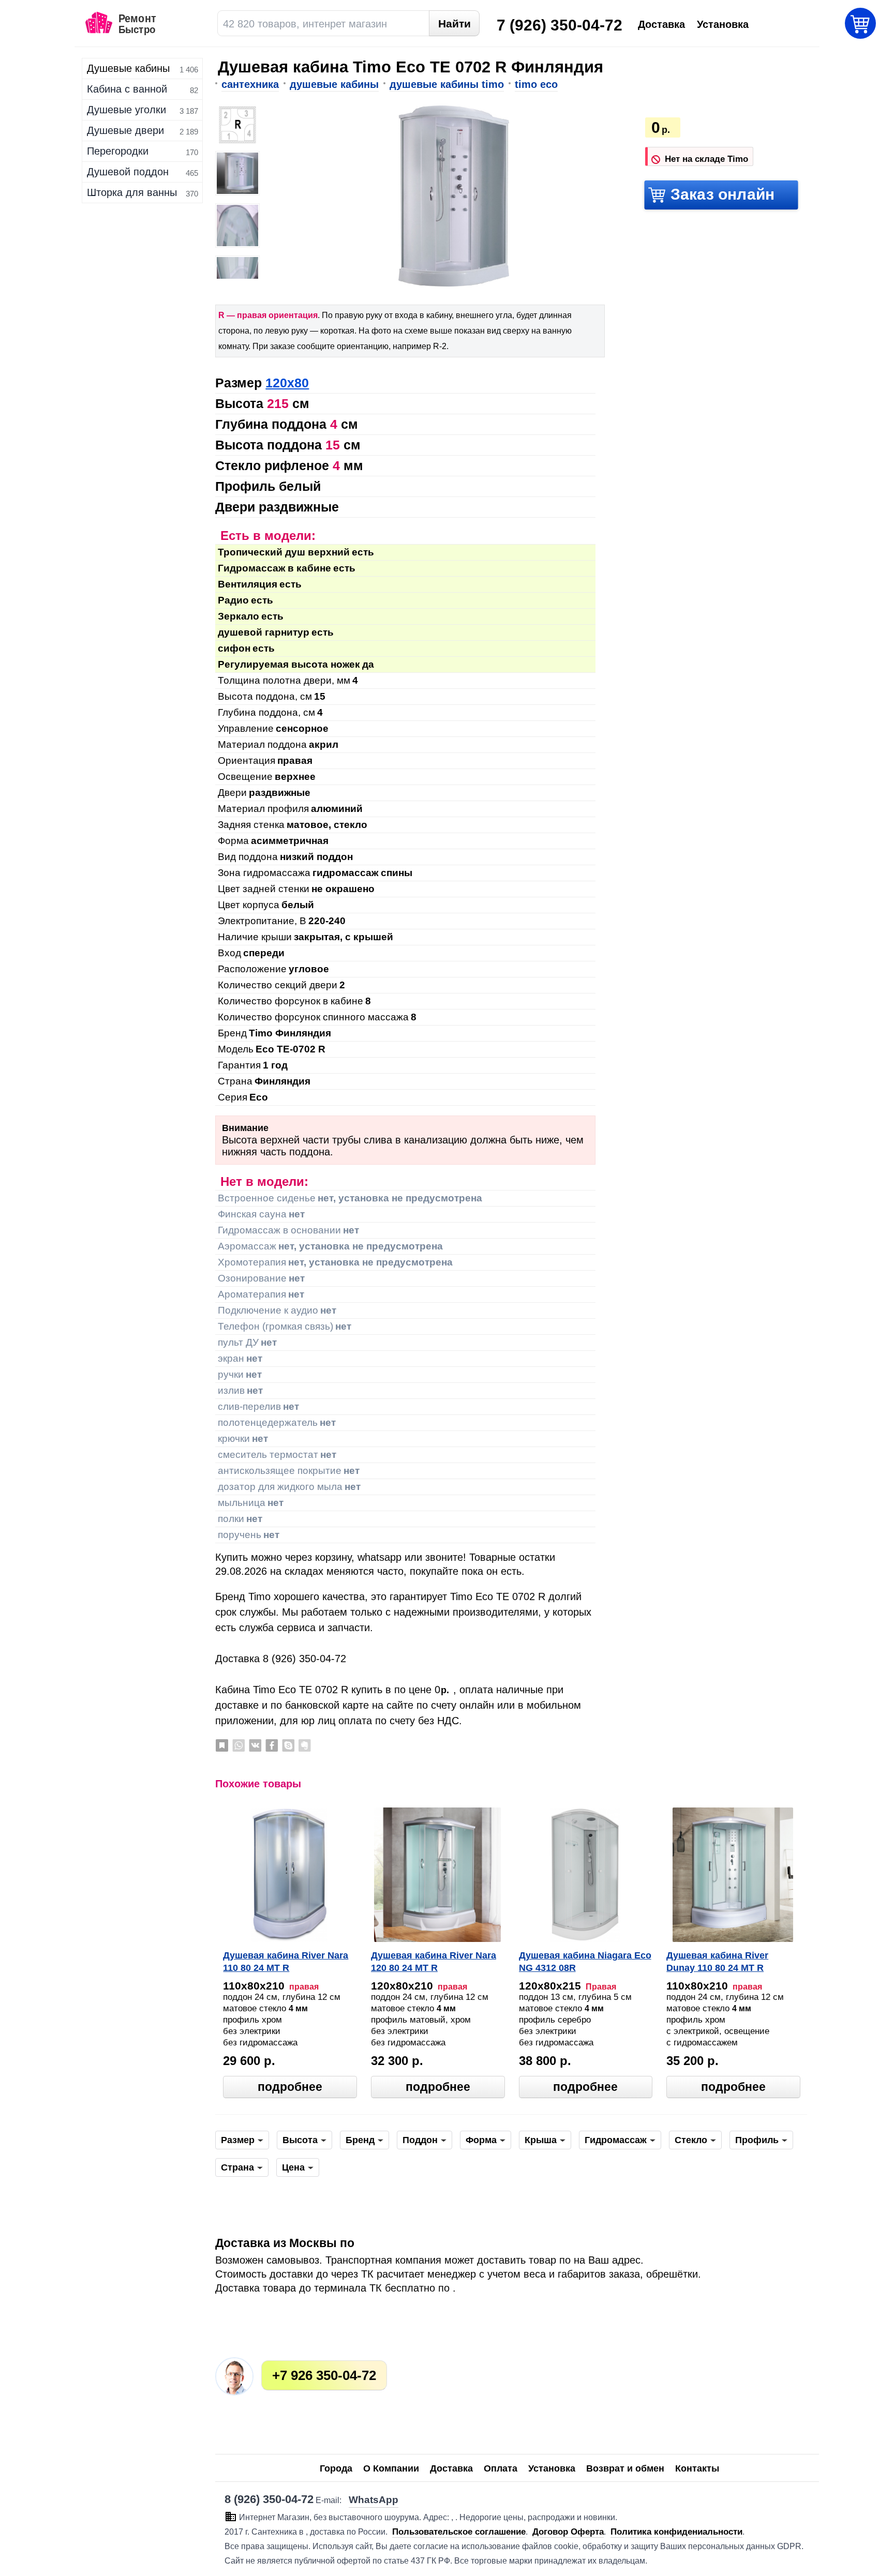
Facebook (272, 1745)
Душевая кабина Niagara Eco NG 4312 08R (585, 1962)
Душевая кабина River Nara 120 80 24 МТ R (434, 1962)
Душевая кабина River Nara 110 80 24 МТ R (286, 1962)
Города (336, 2468)
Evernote (305, 1745)
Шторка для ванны (132, 192)
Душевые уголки (126, 110)
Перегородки (118, 151)
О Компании (391, 2468)
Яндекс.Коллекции (222, 1745)
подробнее (290, 2087)
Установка (552, 2468)
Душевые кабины (128, 68)
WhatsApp (239, 1745)
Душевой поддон (128, 172)
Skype (288, 1745)
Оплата (501, 2468)
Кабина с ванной (127, 89)
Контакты (697, 2468)
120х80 (287, 383)
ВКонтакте (255, 1745)
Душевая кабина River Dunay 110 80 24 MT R (717, 1962)
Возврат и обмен (625, 2468)
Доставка (451, 2468)
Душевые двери (125, 130)
